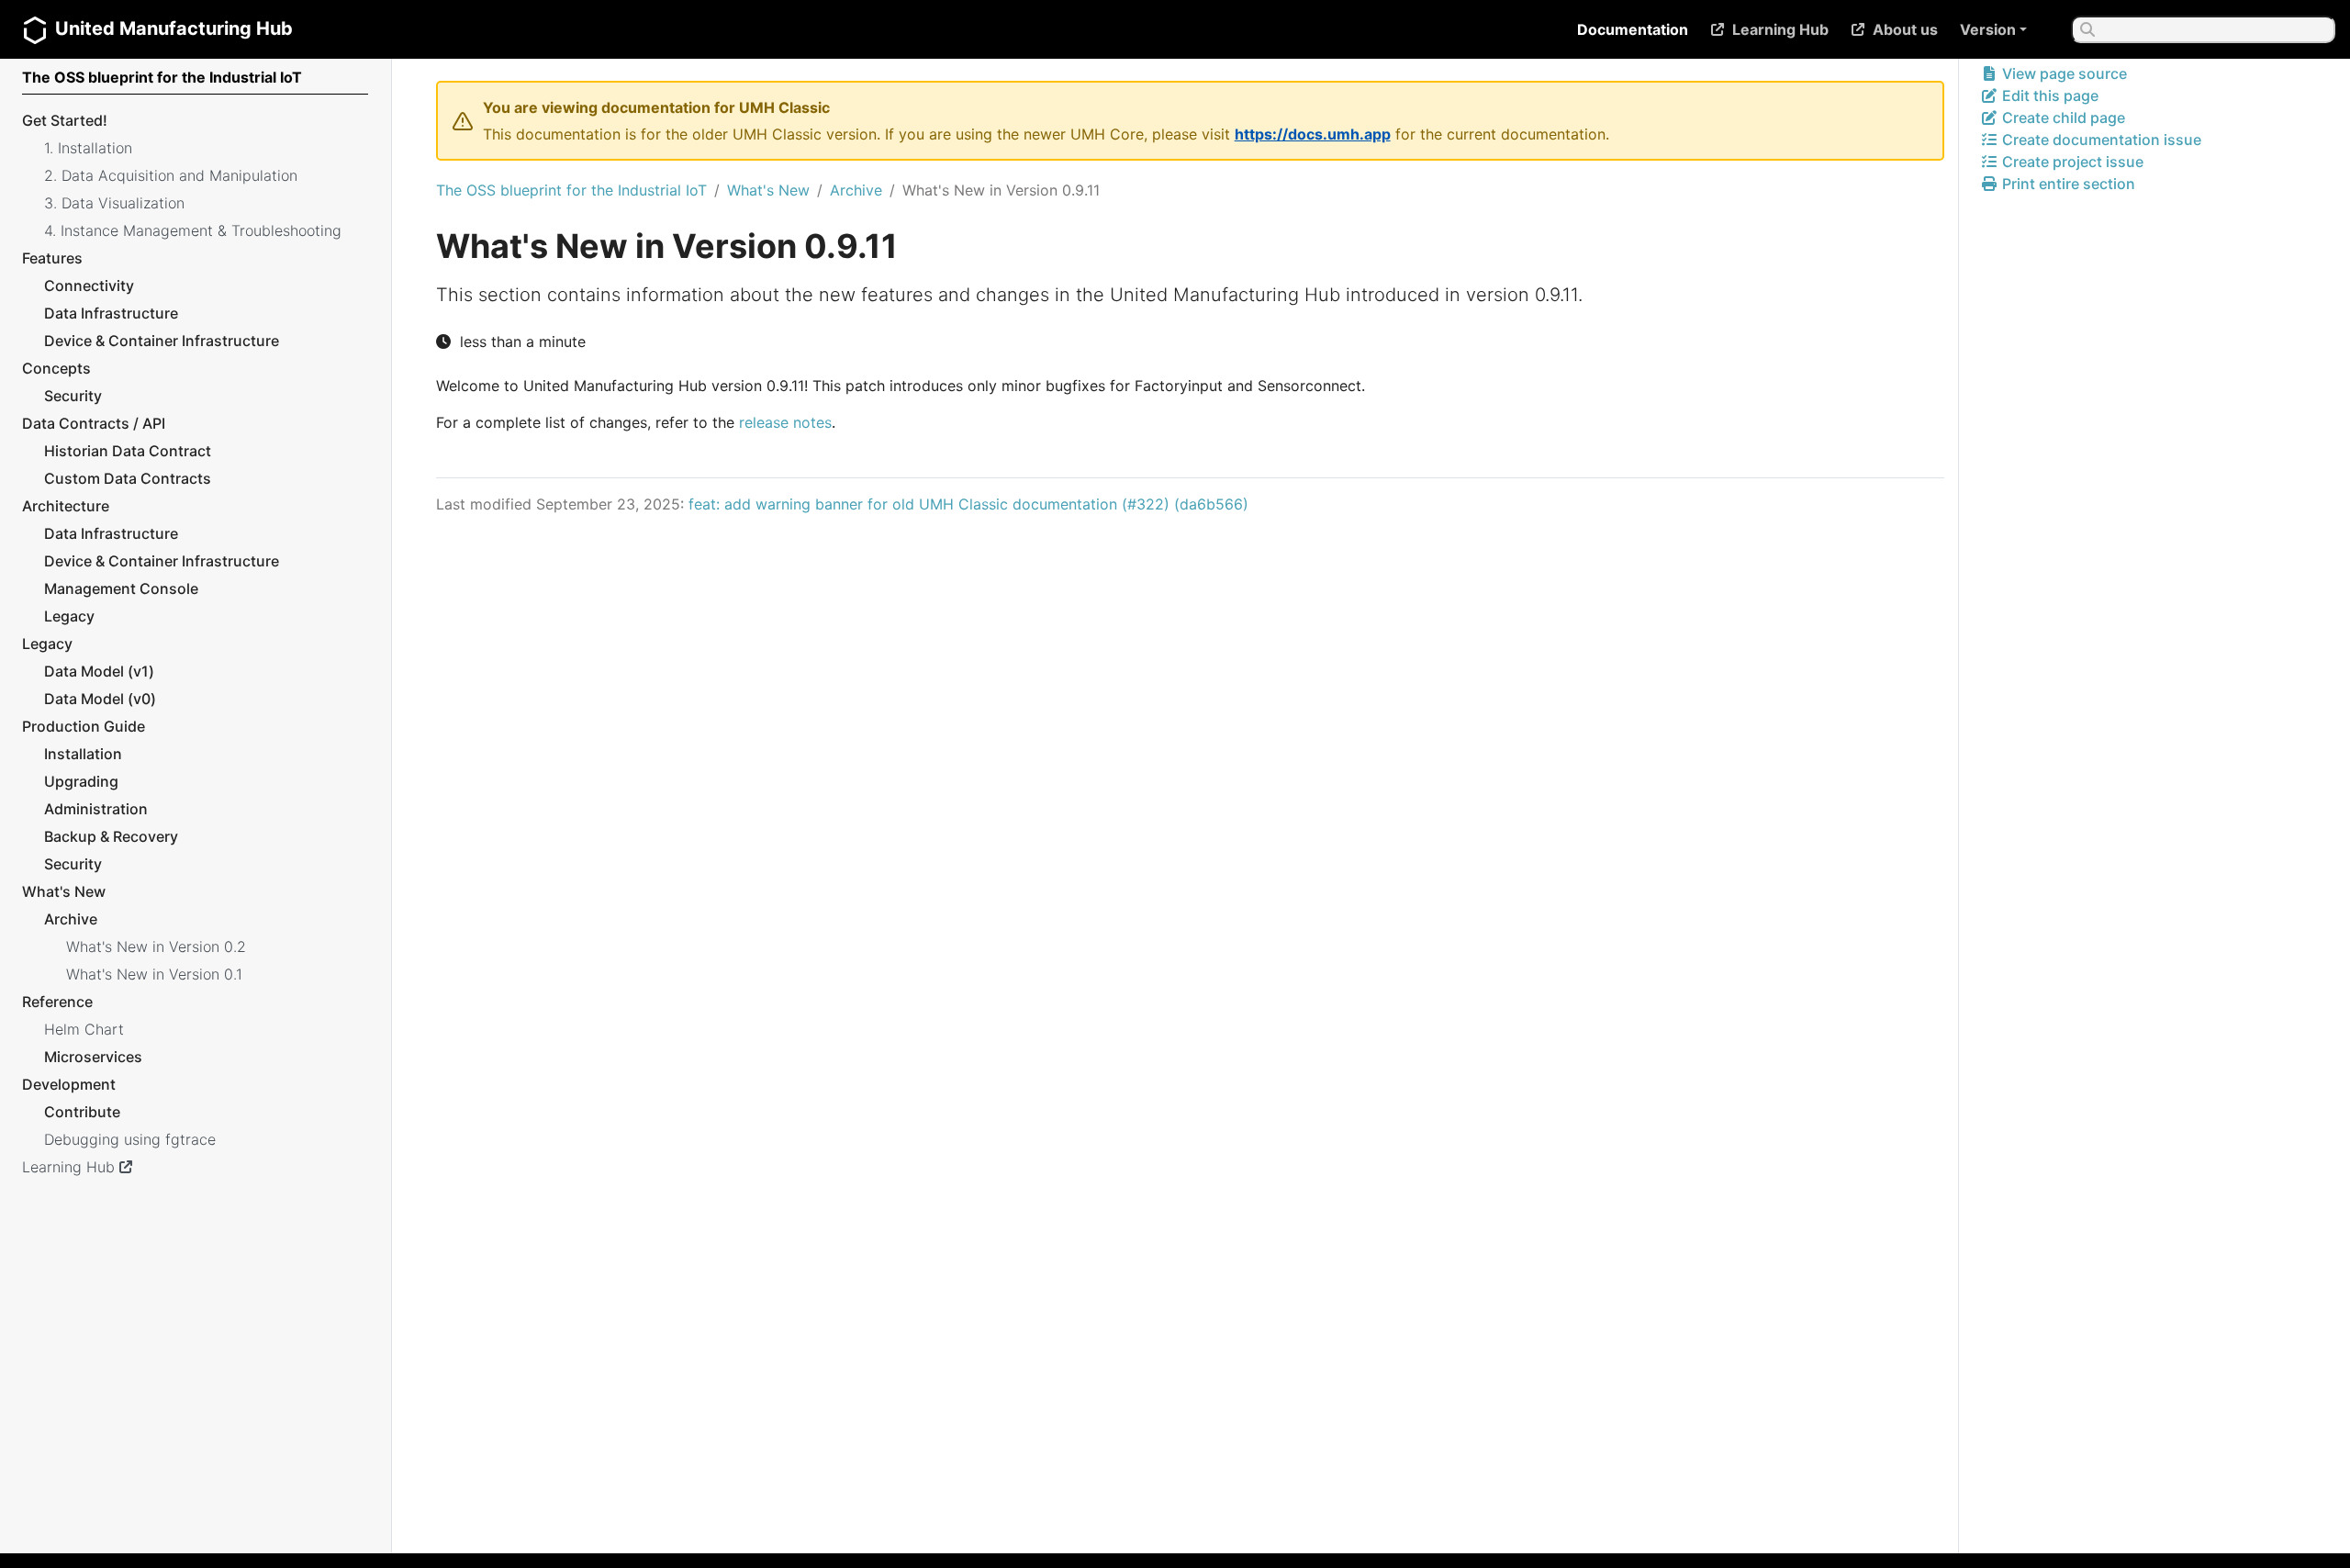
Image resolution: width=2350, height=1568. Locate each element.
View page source (2063, 73)
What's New (768, 190)
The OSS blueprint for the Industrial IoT (571, 190)
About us (1905, 29)
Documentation (1633, 29)
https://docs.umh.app (1313, 134)
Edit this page (2048, 95)
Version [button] (1988, 29)
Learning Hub (1780, 29)
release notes (785, 422)
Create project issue (2071, 162)
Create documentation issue (2100, 140)
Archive (856, 190)
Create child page (2062, 118)
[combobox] (2203, 29)
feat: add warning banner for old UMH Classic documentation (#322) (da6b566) (968, 504)
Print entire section (2067, 184)
